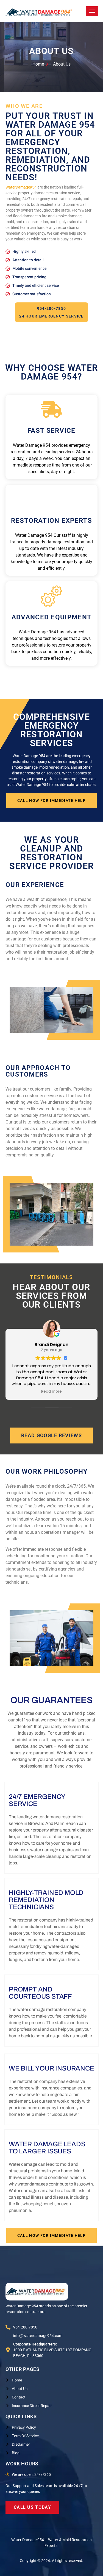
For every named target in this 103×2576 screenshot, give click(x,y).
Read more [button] (51, 1392)
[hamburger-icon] (92, 11)
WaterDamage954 (21, 187)
